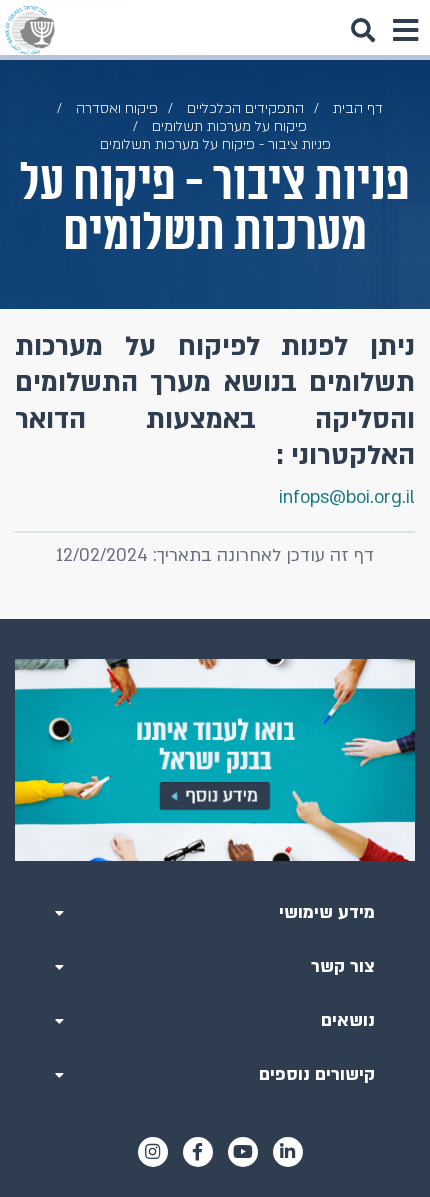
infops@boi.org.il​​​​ (347, 497)
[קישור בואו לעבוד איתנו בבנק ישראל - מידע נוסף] (215, 760)
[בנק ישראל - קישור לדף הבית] (30, 30)
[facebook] (198, 1152)
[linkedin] (288, 1152)
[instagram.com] (153, 1152)
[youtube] (243, 1152)
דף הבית (358, 108)
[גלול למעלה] (215, 619)
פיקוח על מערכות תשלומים (229, 126)
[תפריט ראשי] (405, 30)
